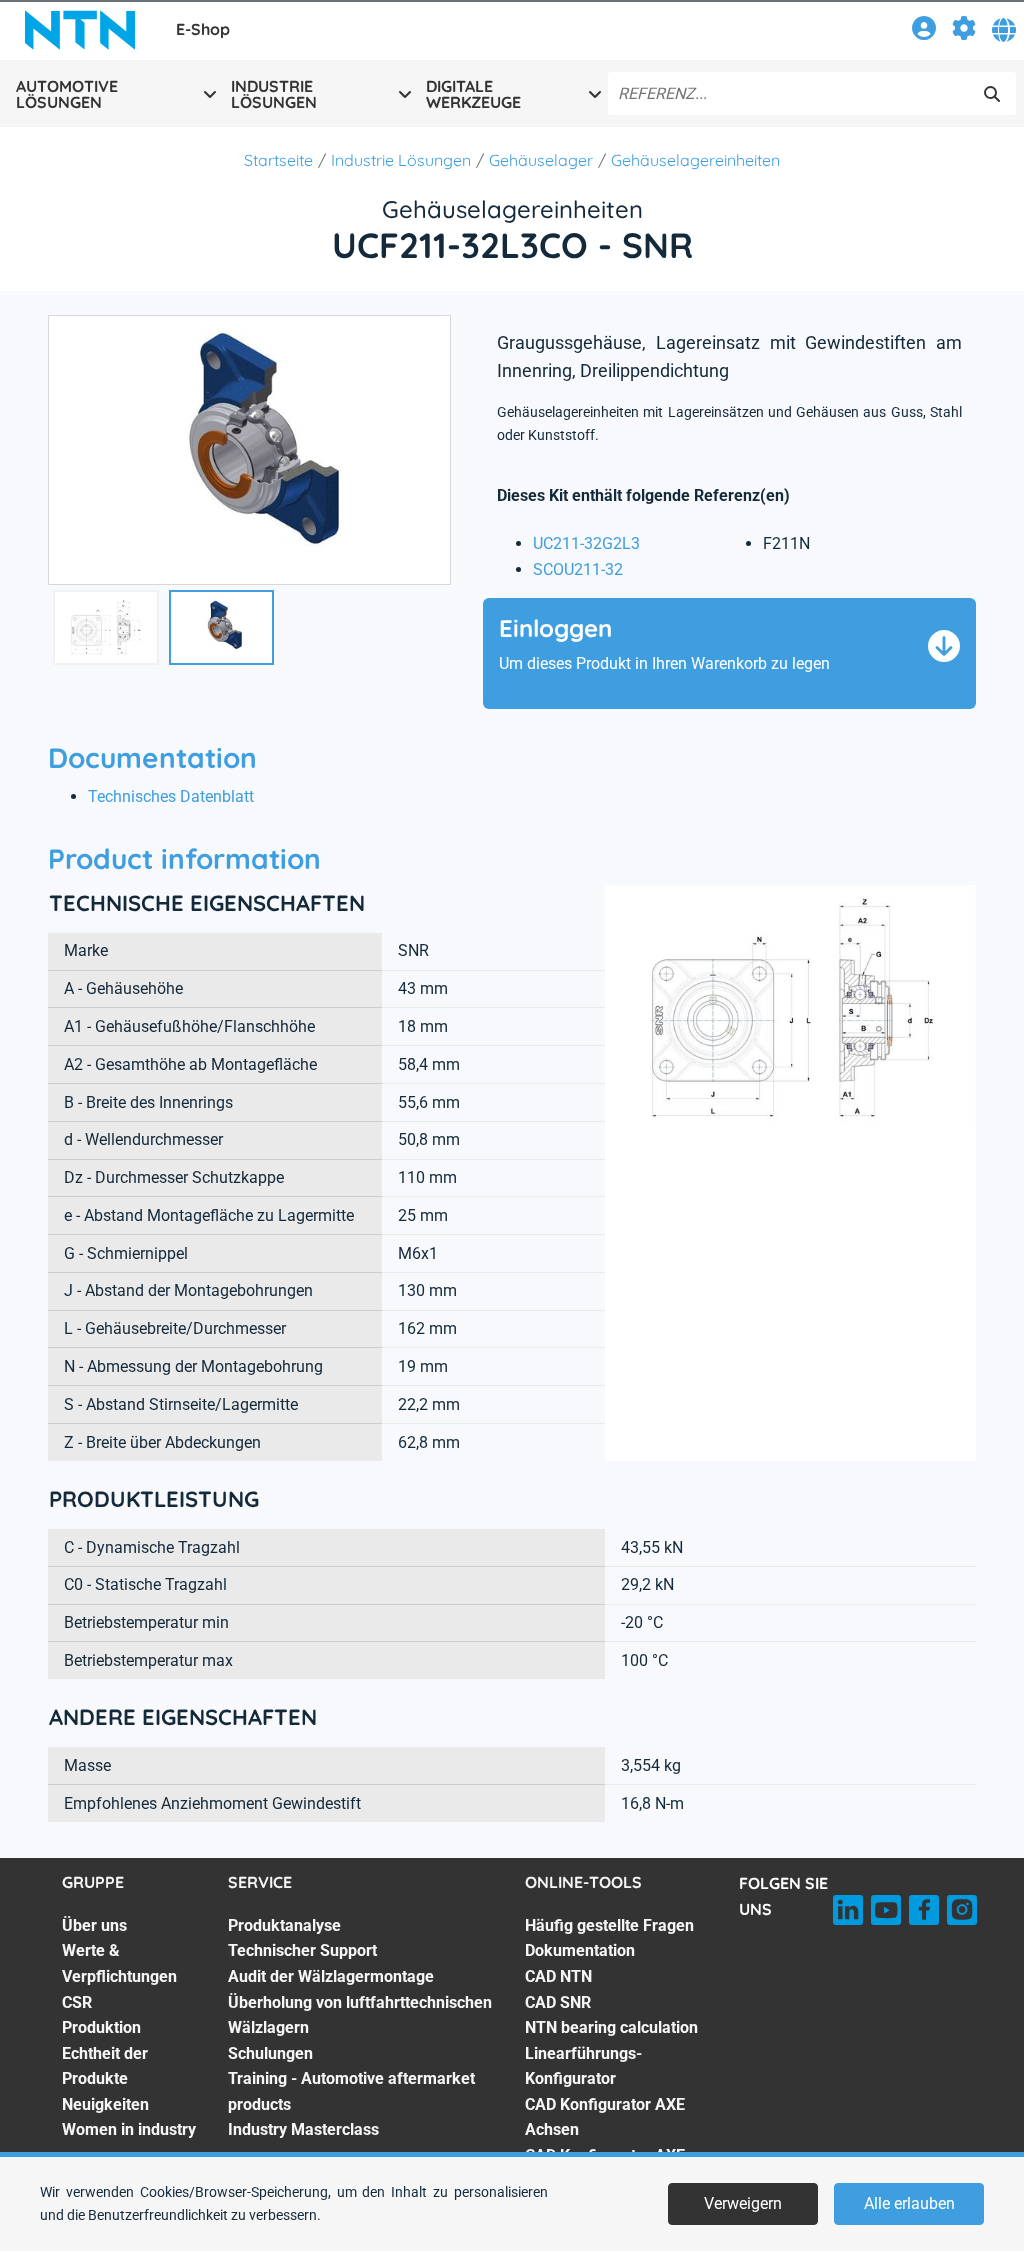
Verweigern (743, 2203)
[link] (924, 31)
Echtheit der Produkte (105, 2066)
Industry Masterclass (303, 2129)
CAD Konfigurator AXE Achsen (605, 2117)
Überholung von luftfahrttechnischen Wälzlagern (360, 2015)
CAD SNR (558, 2002)
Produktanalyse (284, 1925)
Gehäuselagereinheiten (695, 160)
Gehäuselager (541, 160)
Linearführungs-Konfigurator (583, 2066)
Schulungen (270, 2053)
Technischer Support (302, 1950)
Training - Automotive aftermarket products (351, 2091)
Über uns (94, 1925)
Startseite (278, 160)
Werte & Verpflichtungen (119, 1963)
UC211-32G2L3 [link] (586, 543)
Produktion (101, 2027)
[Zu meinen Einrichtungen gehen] (964, 31)
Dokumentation (580, 1950)
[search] (992, 94)
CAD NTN (558, 1976)
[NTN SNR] (80, 30)
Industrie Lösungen (401, 160)
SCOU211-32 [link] (578, 569)
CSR (77, 2002)
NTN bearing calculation (611, 2027)
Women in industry (129, 2129)
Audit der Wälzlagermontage (331, 1976)
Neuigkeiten (105, 2104)
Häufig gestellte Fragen (609, 1925)
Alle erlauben (909, 2203)
